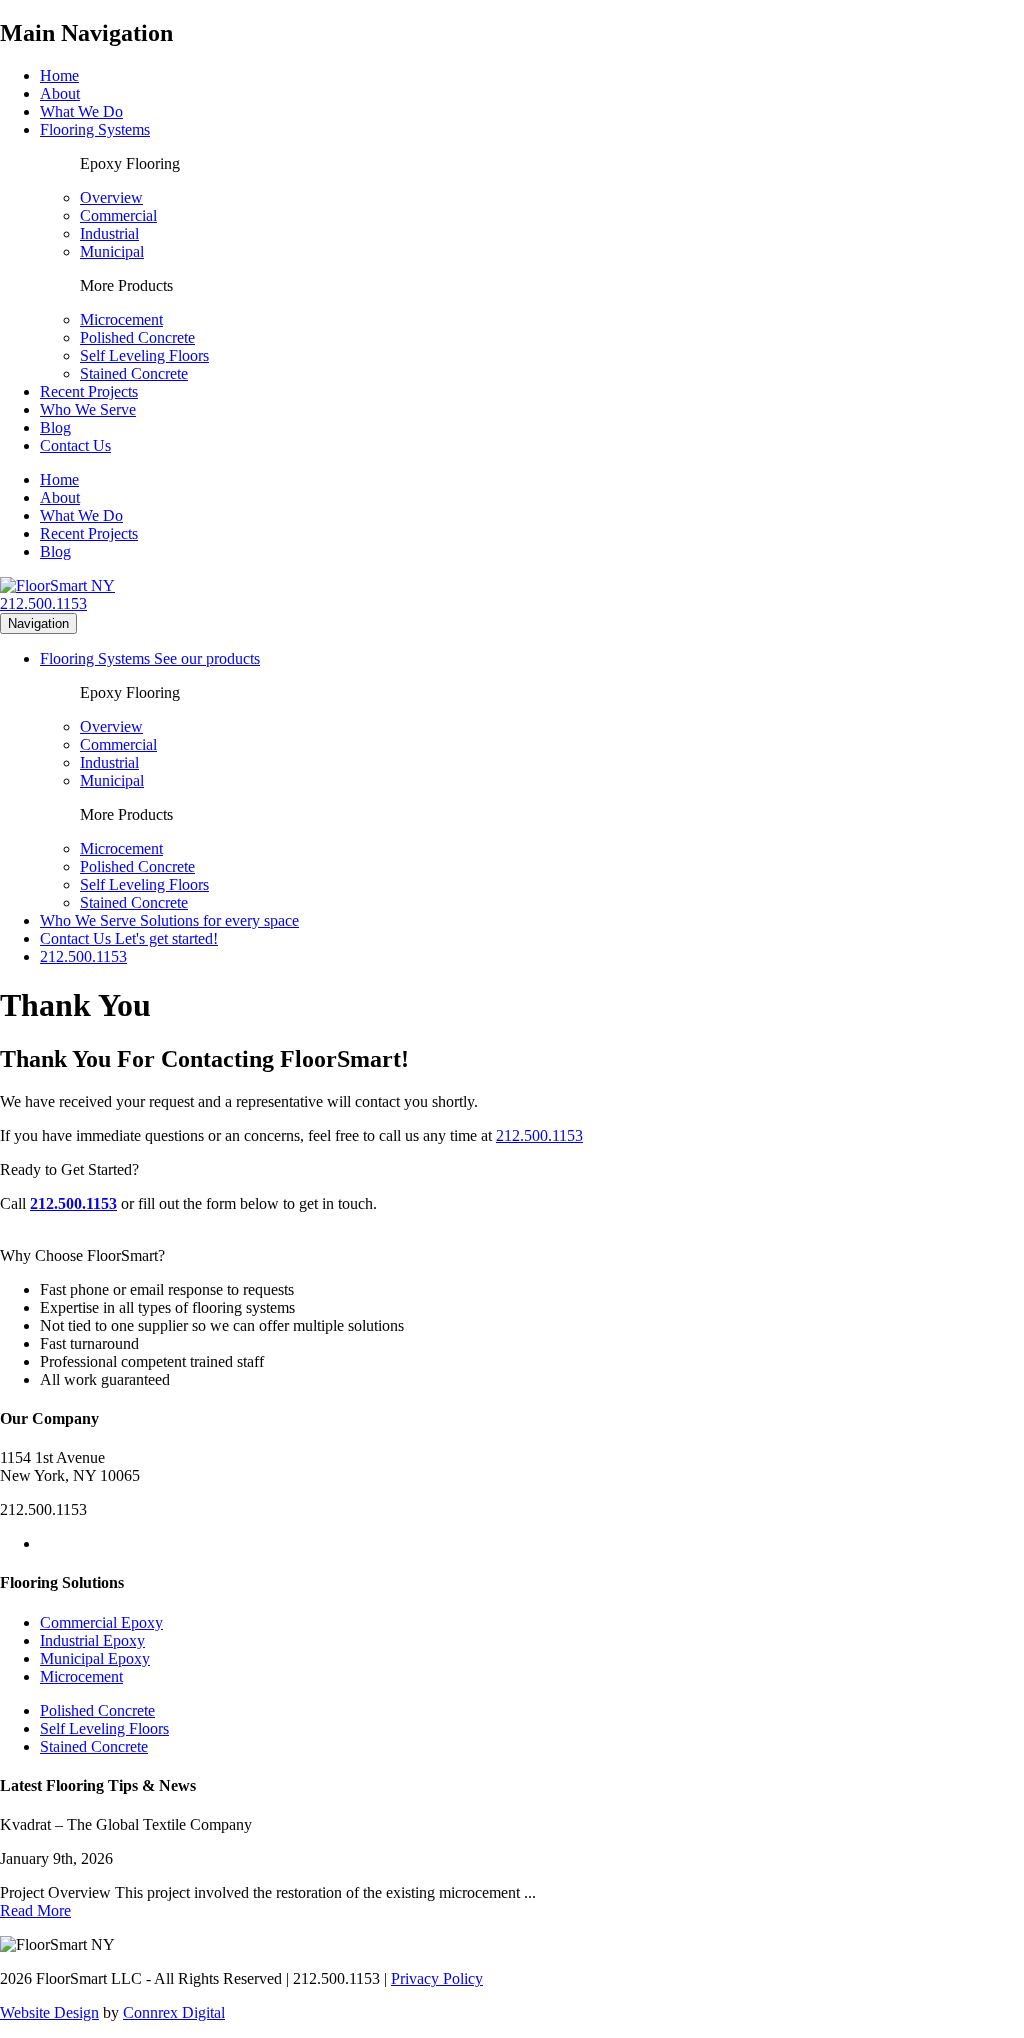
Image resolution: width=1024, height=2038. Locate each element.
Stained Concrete (134, 373)
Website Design (49, 2012)
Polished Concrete (137, 337)
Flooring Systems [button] (95, 129)
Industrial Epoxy (92, 1640)
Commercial (118, 215)
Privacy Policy (437, 1978)
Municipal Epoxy (95, 1658)
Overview (111, 197)
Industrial (109, 233)
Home (59, 75)
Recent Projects (89, 391)
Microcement (121, 319)
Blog (55, 427)
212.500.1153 (43, 603)
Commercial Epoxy (101, 1622)
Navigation (38, 623)
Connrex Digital (174, 2012)
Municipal (112, 251)
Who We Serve (88, 409)
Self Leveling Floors (144, 355)
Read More (35, 1910)
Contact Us (75, 445)
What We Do (81, 111)
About (60, 93)
